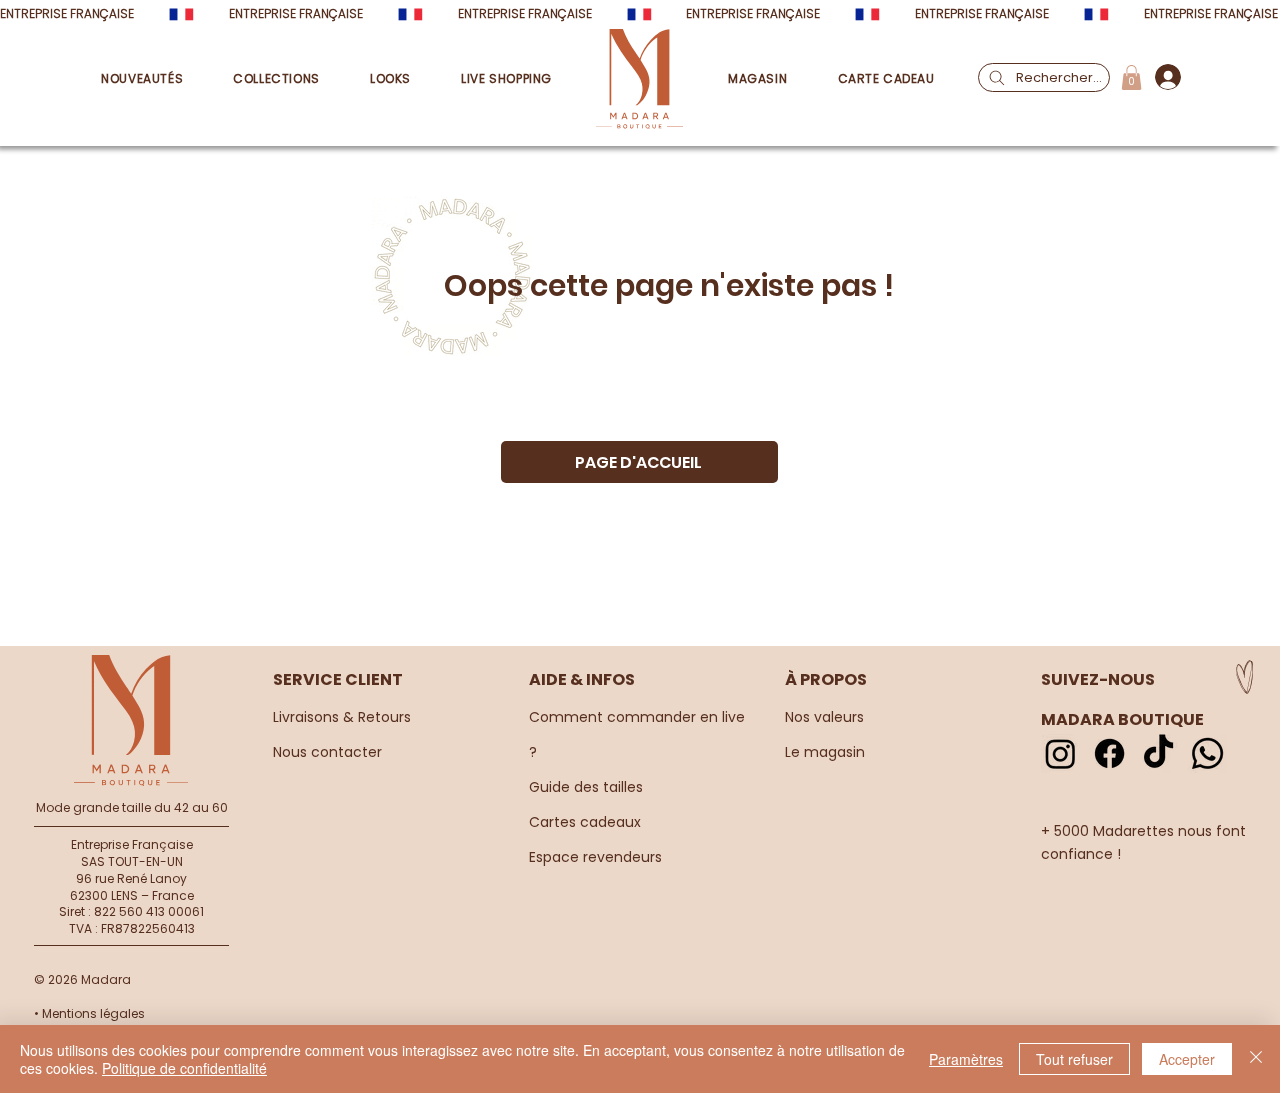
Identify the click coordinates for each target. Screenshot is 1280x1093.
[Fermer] (1256, 1059)
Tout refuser (1074, 1059)
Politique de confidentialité (184, 1068)
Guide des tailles (586, 787)
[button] (263, 79)
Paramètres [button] (966, 1059)
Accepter (1187, 1059)
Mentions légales (93, 1013)
